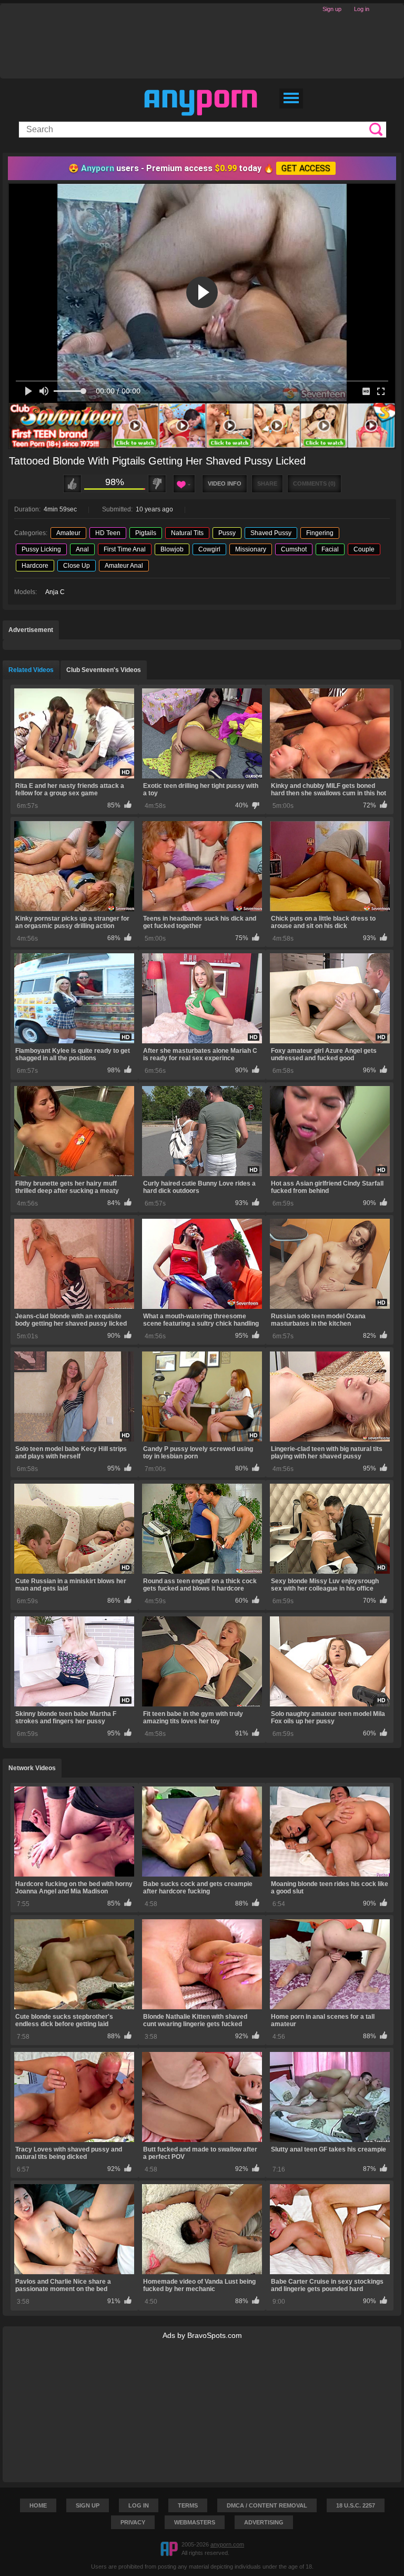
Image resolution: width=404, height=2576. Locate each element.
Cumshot (294, 549)
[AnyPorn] (201, 103)
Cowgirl (209, 549)
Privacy (133, 2522)
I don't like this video (157, 484)
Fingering (320, 533)
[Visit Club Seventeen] (202, 426)
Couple (364, 549)
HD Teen (108, 533)
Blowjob (172, 549)
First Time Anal (125, 549)
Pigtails (146, 533)
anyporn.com (227, 2544)
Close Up (77, 566)
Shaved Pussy (271, 533)
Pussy (227, 533)
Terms (188, 2505)
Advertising (264, 2522)
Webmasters (195, 2522)
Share (267, 483)
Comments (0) (314, 483)
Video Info (225, 483)
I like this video (72, 484)
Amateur (68, 533)
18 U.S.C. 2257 (356, 2505)
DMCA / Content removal (267, 2505)
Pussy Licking (41, 549)
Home (38, 2505)
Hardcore (35, 566)
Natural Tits (187, 533)
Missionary (251, 549)
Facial (330, 549)
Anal (82, 549)
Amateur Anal (124, 566)
